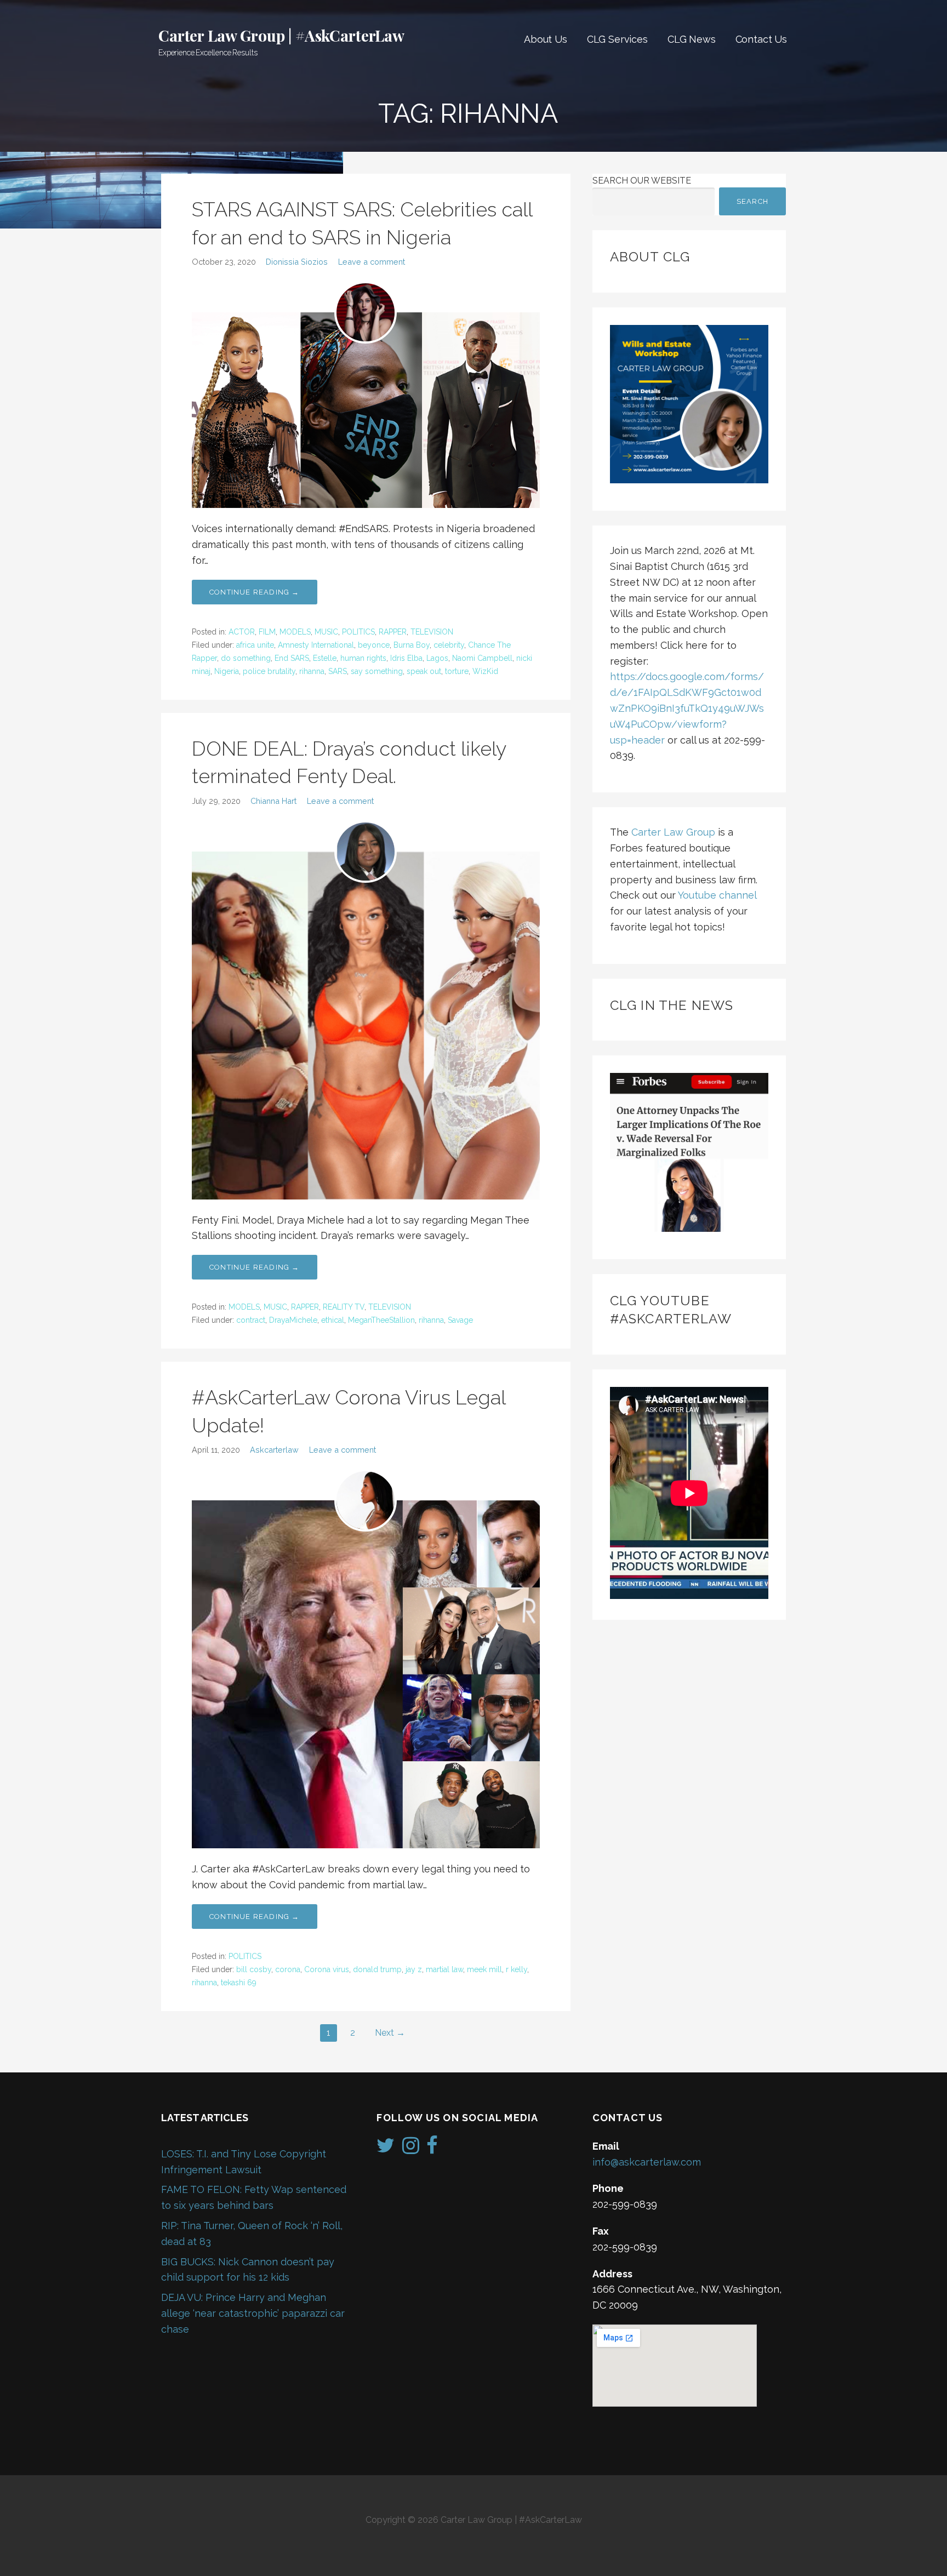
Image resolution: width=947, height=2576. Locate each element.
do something (246, 658)
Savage (460, 1320)
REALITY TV (344, 1307)
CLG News (692, 39)
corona (288, 1969)
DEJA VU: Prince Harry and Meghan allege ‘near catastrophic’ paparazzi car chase (253, 2313)
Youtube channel (717, 895)
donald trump (377, 1969)
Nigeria (227, 671)
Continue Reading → (255, 592)
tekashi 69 (239, 1983)
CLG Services (617, 39)
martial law (444, 1969)
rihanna (312, 671)
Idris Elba (406, 658)
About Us (546, 39)
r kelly (517, 1969)
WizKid (485, 671)
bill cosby (254, 1969)
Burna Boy (412, 645)
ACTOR (242, 632)
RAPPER (393, 632)
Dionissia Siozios (297, 262)
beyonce (374, 645)
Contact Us (761, 39)
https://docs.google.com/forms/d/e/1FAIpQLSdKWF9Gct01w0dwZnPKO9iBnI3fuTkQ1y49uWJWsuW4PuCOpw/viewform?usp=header (687, 708)
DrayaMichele (293, 1320)
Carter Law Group (673, 832)
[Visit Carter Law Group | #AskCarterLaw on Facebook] (432, 2149)
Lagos (437, 658)
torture (457, 671)
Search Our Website (642, 181)
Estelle (325, 658)
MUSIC (326, 632)
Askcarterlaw (274, 1450)
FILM (267, 632)
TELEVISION (432, 632)
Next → (390, 2033)
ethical (333, 1320)
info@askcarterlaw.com (647, 2162)
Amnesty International (316, 645)
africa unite (255, 645)
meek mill (484, 1969)
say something (377, 671)
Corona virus (327, 1969)
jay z (414, 1969)
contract (251, 1320)
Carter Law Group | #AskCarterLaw (281, 35)
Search (752, 201)
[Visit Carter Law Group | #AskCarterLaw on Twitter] (386, 2149)
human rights (363, 658)
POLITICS (358, 632)
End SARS (292, 658)
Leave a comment (372, 262)
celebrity (449, 645)
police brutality (269, 671)
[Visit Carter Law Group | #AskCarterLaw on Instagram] (411, 2149)
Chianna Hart (273, 801)
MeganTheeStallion (381, 1320)
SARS (338, 671)
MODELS (295, 632)
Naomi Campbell (482, 658)
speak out (424, 671)
